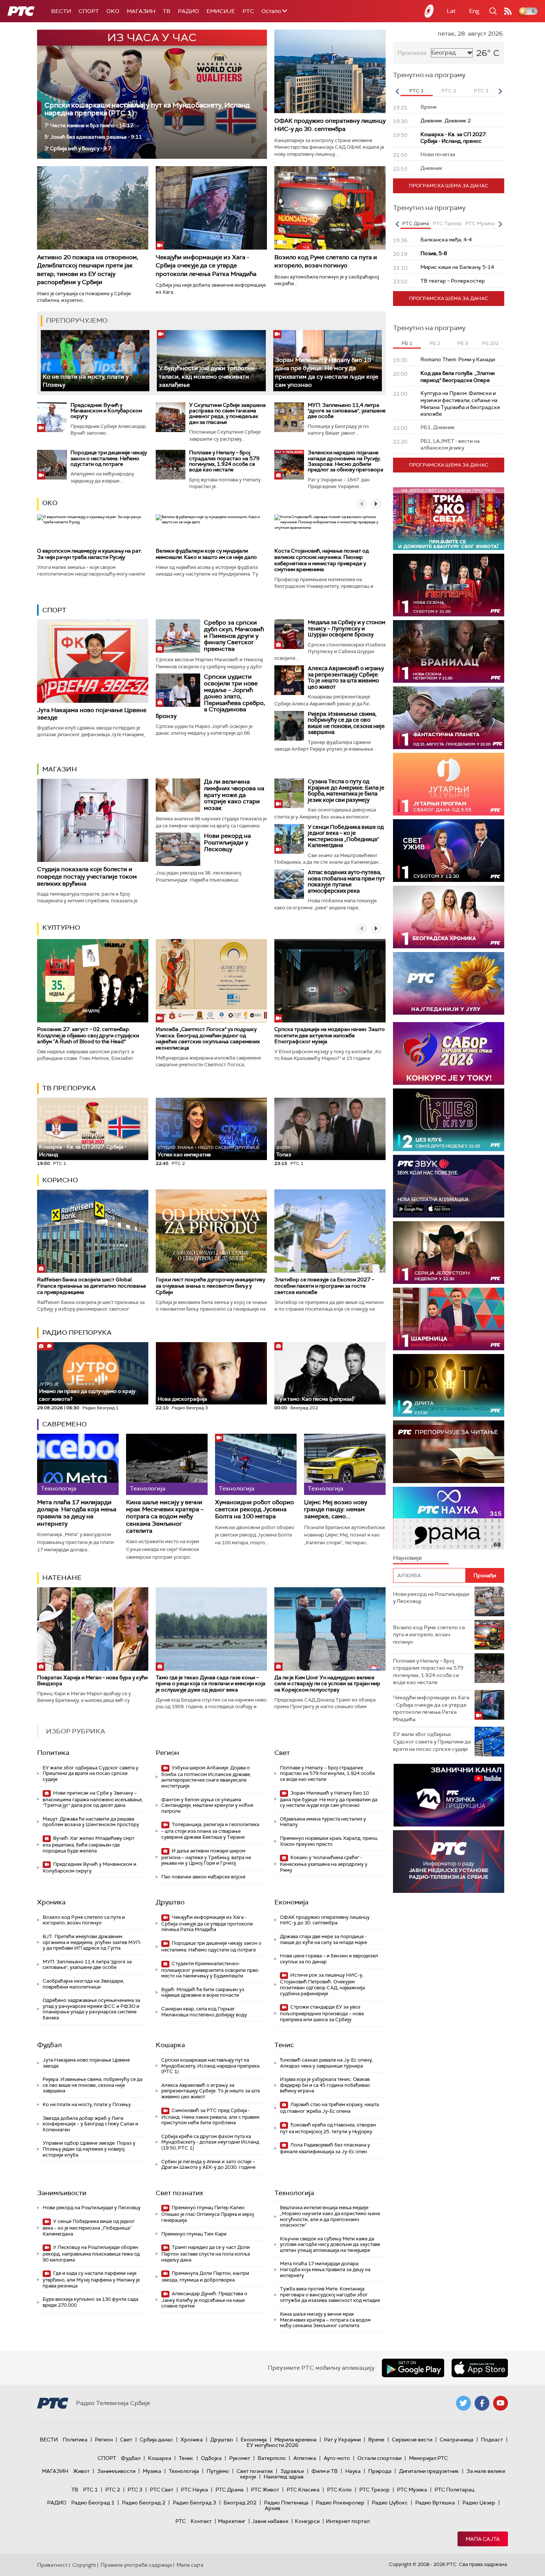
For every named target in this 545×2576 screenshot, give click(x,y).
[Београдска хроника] (449, 917)
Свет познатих (179, 2193)
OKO (113, 11)
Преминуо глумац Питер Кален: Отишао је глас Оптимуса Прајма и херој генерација (208, 2214)
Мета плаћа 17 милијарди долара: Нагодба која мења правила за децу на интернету (77, 1513)
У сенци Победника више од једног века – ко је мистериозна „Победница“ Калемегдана (346, 836)
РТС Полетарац (454, 2490)
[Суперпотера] (449, 585)
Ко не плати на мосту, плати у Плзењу (87, 2104)
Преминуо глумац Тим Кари (194, 2234)
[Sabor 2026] (449, 1053)
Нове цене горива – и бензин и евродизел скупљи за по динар (329, 1959)
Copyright (84, 2565)
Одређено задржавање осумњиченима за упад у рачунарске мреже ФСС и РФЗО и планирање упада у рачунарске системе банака (91, 2009)
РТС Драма (229, 2490)
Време (376, 2440)
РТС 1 (90, 2490)
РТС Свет (162, 2490)
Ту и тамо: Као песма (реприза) (315, 1399)
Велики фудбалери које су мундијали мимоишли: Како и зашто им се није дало (206, 554)
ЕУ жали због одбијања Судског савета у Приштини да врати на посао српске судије (90, 1773)
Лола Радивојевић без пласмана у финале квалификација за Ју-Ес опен (325, 2148)
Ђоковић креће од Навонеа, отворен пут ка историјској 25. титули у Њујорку (328, 2128)
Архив (272, 2508)
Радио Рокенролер (340, 2503)
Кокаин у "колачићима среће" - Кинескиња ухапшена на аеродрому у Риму (324, 1864)
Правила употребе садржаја (136, 2565)
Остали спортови (379, 2458)
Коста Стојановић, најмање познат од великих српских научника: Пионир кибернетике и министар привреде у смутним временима (322, 560)
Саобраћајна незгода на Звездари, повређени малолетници (83, 1984)
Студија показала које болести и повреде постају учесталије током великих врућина (87, 876)
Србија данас (156, 2440)
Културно (61, 928)
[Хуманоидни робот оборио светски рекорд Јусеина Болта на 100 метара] (256, 1464)
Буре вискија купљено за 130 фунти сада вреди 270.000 (90, 2302)
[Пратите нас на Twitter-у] (463, 2403)
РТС (248, 11)
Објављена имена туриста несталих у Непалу (323, 1822)
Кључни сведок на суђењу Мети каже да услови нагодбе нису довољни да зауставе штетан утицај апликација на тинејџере (330, 2244)
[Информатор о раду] (449, 1862)
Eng (474, 11)
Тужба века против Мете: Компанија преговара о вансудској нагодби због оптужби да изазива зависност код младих (330, 2295)
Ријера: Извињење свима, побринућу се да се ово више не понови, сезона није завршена (346, 723)
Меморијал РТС (428, 2458)
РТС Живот (265, 2490)
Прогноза (412, 53)
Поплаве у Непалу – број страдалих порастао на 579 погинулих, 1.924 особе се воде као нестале (224, 461)
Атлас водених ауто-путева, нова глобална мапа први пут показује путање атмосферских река (346, 882)
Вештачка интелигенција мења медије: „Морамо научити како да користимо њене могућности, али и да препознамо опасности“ (330, 2216)
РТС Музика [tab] (480, 223)
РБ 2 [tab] (435, 343)
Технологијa (294, 2193)
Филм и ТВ (325, 2471)
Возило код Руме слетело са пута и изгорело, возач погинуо (326, 261)
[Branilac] (449, 651)
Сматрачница (457, 2440)
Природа (380, 2471)
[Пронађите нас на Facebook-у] (482, 2403)
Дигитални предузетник (429, 2471)
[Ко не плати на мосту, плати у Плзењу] (95, 361)
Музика (152, 2471)
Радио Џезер (479, 2503)
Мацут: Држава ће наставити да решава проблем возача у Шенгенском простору (91, 1822)
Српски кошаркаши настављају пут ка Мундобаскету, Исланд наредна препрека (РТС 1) (147, 109)
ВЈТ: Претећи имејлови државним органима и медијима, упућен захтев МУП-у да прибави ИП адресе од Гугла (92, 1942)
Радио (189, 11)
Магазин (141, 11)
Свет (282, 1753)
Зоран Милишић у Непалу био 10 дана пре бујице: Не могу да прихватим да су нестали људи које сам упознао (327, 372)
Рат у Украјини (342, 2440)
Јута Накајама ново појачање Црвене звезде (92, 714)
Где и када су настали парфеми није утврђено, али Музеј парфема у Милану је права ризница (91, 2279)
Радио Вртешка (435, 2503)
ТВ (167, 11)
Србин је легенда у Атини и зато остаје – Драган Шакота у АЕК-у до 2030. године (208, 2165)
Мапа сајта (483, 2539)
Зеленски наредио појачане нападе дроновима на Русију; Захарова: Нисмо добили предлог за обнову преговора (346, 461)
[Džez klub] (449, 1120)
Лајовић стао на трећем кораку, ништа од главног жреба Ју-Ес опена (329, 2108)
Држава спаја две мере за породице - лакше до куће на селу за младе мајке (323, 1939)
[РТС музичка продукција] (449, 1795)
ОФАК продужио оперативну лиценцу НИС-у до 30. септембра (330, 125)
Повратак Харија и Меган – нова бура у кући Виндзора (92, 1681)
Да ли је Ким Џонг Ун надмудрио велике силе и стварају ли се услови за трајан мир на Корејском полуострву (327, 1684)
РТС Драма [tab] (416, 223)
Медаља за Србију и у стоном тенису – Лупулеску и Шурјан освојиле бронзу (346, 628)
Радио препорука (77, 1333)
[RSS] (508, 11)
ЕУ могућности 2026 (272, 2445)
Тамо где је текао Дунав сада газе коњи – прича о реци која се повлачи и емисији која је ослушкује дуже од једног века (211, 1684)
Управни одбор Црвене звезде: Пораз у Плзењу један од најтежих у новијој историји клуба (89, 2149)
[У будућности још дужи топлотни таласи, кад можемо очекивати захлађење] (211, 361)
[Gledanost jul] (449, 983)
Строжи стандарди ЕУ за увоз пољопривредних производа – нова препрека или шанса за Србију (322, 2013)
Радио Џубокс (390, 2503)
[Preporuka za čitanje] (449, 1452)
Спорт (89, 11)
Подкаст (492, 2440)
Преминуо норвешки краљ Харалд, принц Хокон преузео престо (329, 1841)
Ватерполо (272, 2458)
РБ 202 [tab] (490, 343)
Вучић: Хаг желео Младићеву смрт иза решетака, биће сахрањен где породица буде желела (88, 1844)
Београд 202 (240, 2503)
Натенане (62, 1578)
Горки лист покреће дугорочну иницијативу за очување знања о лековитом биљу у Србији (210, 1286)
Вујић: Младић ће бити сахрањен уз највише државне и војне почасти (203, 1992)
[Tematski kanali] (449, 1518)
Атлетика (305, 2458)
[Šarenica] (449, 1319)
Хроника (51, 1902)
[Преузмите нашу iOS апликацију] (480, 2368)
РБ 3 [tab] (463, 343)
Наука (353, 2471)
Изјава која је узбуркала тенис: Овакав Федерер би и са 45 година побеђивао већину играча (325, 2085)
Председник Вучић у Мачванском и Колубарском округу (106, 411)
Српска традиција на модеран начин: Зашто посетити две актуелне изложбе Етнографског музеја (330, 1035)
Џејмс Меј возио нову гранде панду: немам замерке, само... (336, 1509)
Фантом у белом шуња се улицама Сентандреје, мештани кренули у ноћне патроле (207, 1805)
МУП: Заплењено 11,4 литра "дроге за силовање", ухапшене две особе (347, 411)
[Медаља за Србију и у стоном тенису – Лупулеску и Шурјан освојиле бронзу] (289, 634)
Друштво (170, 1902)
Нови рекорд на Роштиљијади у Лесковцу (227, 842)
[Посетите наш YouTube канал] (501, 2403)
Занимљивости (62, 2193)
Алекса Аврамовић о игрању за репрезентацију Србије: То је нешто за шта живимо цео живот (346, 678)
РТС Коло (339, 2490)
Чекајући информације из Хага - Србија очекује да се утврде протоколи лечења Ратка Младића (206, 266)
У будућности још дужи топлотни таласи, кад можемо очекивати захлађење (207, 376)
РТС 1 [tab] (417, 91)
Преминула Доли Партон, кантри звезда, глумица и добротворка (205, 2277)
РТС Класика (303, 2490)
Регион (167, 1753)
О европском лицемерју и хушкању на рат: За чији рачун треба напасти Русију (90, 554)
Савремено (65, 1424)
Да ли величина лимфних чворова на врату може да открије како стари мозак (234, 795)
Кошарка (170, 2045)
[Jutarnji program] (449, 784)
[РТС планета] (429, 11)
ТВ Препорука (69, 1088)
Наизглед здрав (284, 2477)
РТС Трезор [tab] (447, 223)
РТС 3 (135, 2490)
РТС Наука (194, 2490)
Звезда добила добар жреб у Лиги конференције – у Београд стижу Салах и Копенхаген (90, 2124)
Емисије (221, 11)
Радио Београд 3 (194, 2503)
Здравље (292, 2471)
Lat (451, 11)
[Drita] (449, 1385)
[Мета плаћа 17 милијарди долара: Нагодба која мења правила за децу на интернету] (78, 1464)
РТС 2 (113, 2490)
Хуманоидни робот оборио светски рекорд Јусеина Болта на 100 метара (255, 1509)
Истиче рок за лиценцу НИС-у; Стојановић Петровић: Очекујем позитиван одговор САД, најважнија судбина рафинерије (322, 1984)
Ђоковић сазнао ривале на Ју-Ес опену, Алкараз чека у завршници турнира (326, 2063)
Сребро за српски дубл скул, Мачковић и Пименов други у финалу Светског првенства (234, 635)
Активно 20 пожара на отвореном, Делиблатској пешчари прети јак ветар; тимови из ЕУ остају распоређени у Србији (88, 270)
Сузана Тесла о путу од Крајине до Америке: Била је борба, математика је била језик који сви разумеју (346, 791)
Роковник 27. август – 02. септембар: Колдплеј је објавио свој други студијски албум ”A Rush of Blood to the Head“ (88, 1035)
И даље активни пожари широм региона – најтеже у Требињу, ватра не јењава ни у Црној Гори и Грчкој (206, 1857)
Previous (397, 91)
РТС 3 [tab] (481, 91)
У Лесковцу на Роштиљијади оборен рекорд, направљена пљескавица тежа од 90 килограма (91, 2254)
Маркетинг (232, 2521)
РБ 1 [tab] (407, 343)
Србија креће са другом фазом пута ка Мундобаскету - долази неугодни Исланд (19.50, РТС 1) (210, 2142)
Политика (53, 1753)
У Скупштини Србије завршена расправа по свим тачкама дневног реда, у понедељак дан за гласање (227, 414)
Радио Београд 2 (144, 2503)
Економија (291, 1902)
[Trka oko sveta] (449, 519)
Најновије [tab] (407, 1558)
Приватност (52, 2565)
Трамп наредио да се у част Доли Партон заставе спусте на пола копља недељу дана (206, 2254)
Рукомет (240, 2458)
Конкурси (307, 2521)
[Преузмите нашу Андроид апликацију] (413, 2368)
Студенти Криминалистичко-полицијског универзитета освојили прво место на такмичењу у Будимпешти (210, 1970)
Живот (81, 2471)
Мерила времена (295, 2440)
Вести (61, 11)
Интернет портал (348, 2521)
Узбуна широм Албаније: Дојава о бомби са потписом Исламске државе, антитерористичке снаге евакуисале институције (206, 1777)
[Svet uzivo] (449, 851)
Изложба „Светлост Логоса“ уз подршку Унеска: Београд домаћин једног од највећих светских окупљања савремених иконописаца (208, 1038)
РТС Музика (412, 2490)
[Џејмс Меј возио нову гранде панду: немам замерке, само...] (345, 1464)
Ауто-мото (337, 2458)
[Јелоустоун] (449, 1253)
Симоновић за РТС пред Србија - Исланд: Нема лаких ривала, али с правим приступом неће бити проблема (210, 2117)
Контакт (201, 2521)
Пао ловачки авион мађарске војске (203, 1877)
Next (500, 91)
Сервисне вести (412, 2440)
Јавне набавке (270, 2521)
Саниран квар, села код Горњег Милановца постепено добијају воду (204, 2012)
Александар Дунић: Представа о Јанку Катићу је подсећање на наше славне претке (204, 2300)
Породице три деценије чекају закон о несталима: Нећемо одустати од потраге (109, 458)
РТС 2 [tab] (449, 91)
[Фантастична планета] (449, 718)
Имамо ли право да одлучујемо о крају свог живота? (87, 1392)
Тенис (284, 2045)
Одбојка (211, 2458)
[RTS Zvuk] (449, 1186)
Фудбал (49, 2045)
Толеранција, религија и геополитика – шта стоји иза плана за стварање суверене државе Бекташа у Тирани (210, 1831)
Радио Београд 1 (93, 2503)
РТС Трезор (374, 2490)
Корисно (60, 1180)
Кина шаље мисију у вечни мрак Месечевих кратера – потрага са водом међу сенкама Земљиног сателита (165, 1516)
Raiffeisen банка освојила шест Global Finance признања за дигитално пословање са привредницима (92, 1286)
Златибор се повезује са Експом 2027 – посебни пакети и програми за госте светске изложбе (324, 1286)
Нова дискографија (182, 1399)
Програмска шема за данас (449, 186)
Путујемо (218, 2471)
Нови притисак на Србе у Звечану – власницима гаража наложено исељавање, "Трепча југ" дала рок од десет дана (93, 1799)
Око (50, 503)
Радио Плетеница (286, 2503)
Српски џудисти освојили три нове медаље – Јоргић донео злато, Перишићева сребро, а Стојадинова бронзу (210, 696)
